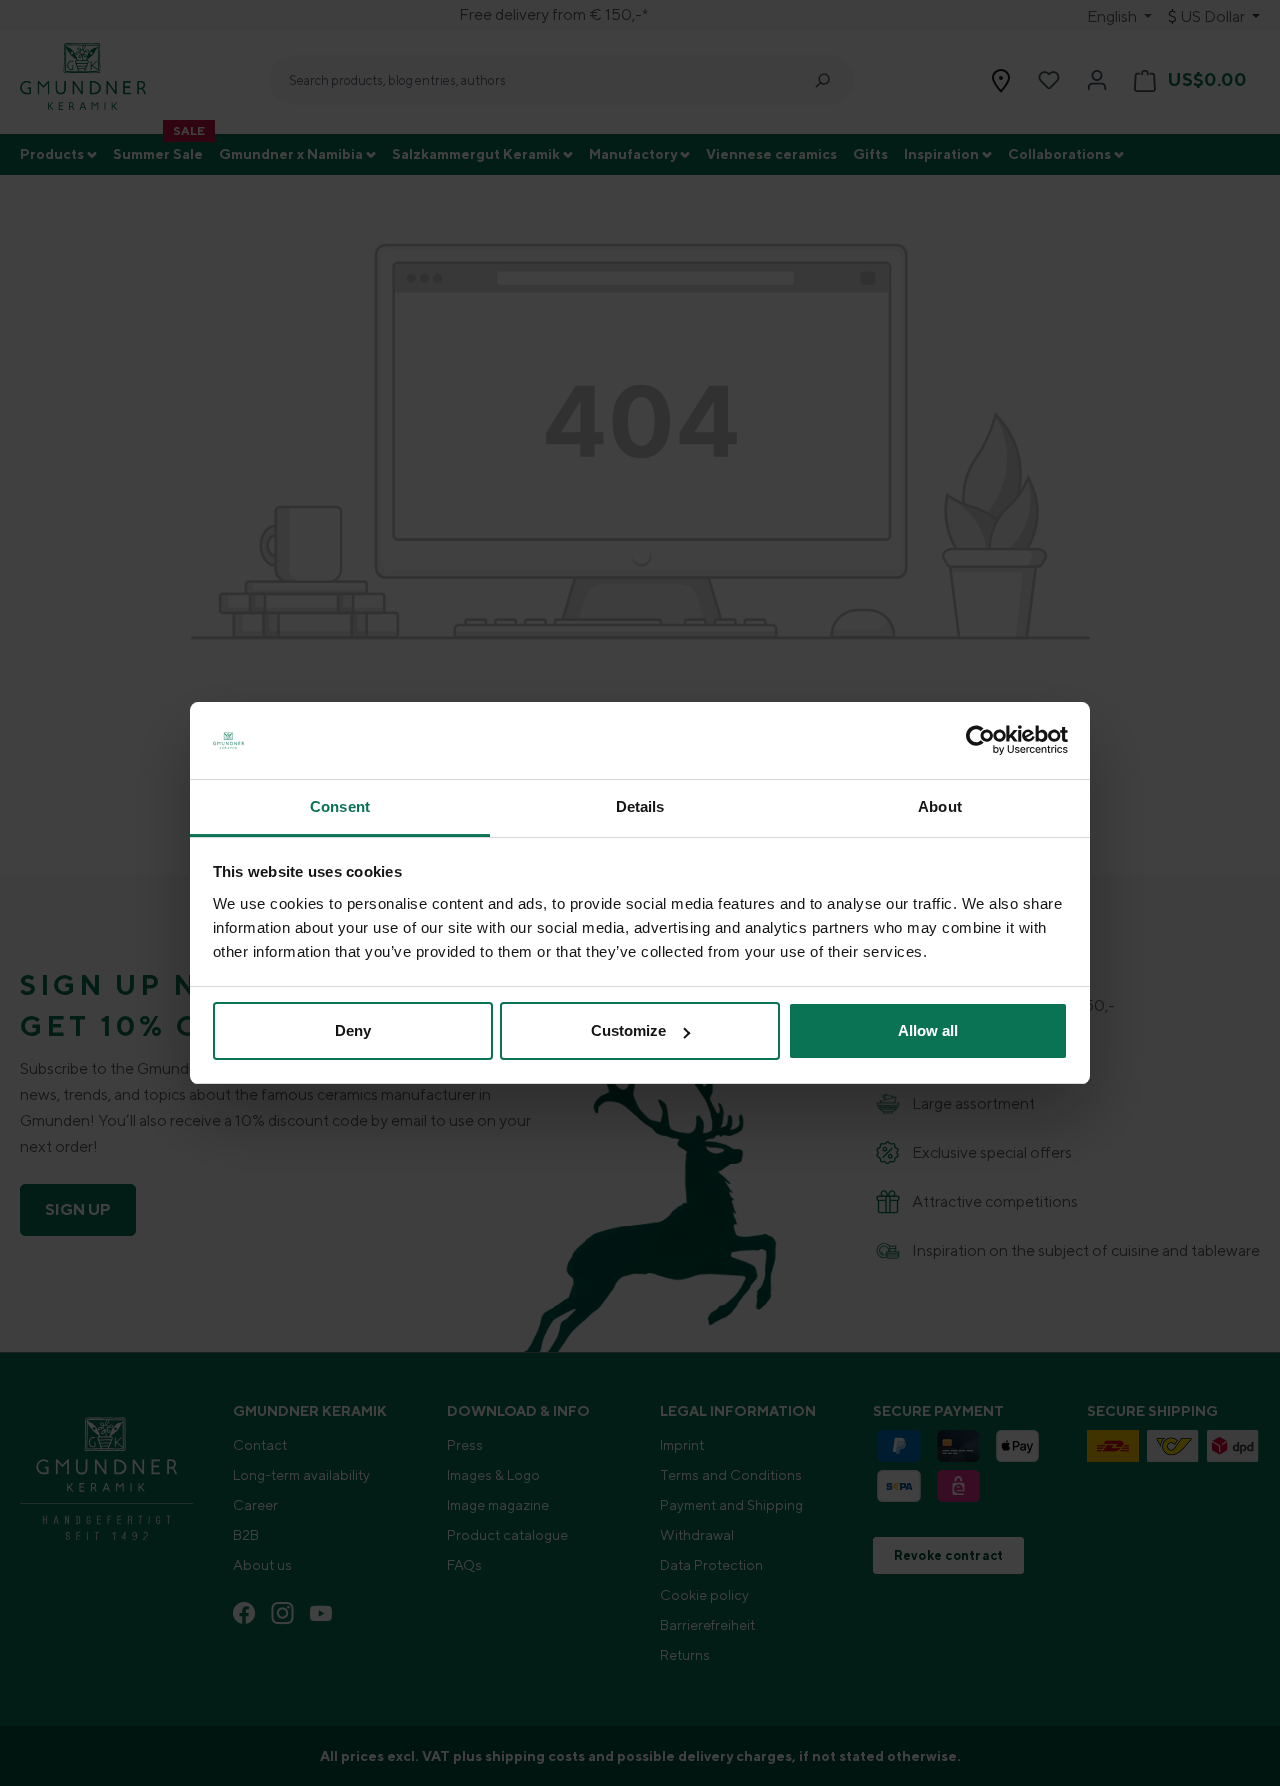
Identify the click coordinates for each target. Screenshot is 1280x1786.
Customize (628, 1030)
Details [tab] (640, 806)
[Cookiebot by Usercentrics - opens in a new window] (980, 741)
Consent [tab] (340, 806)
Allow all (928, 1030)
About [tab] (940, 806)
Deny (353, 1030)
